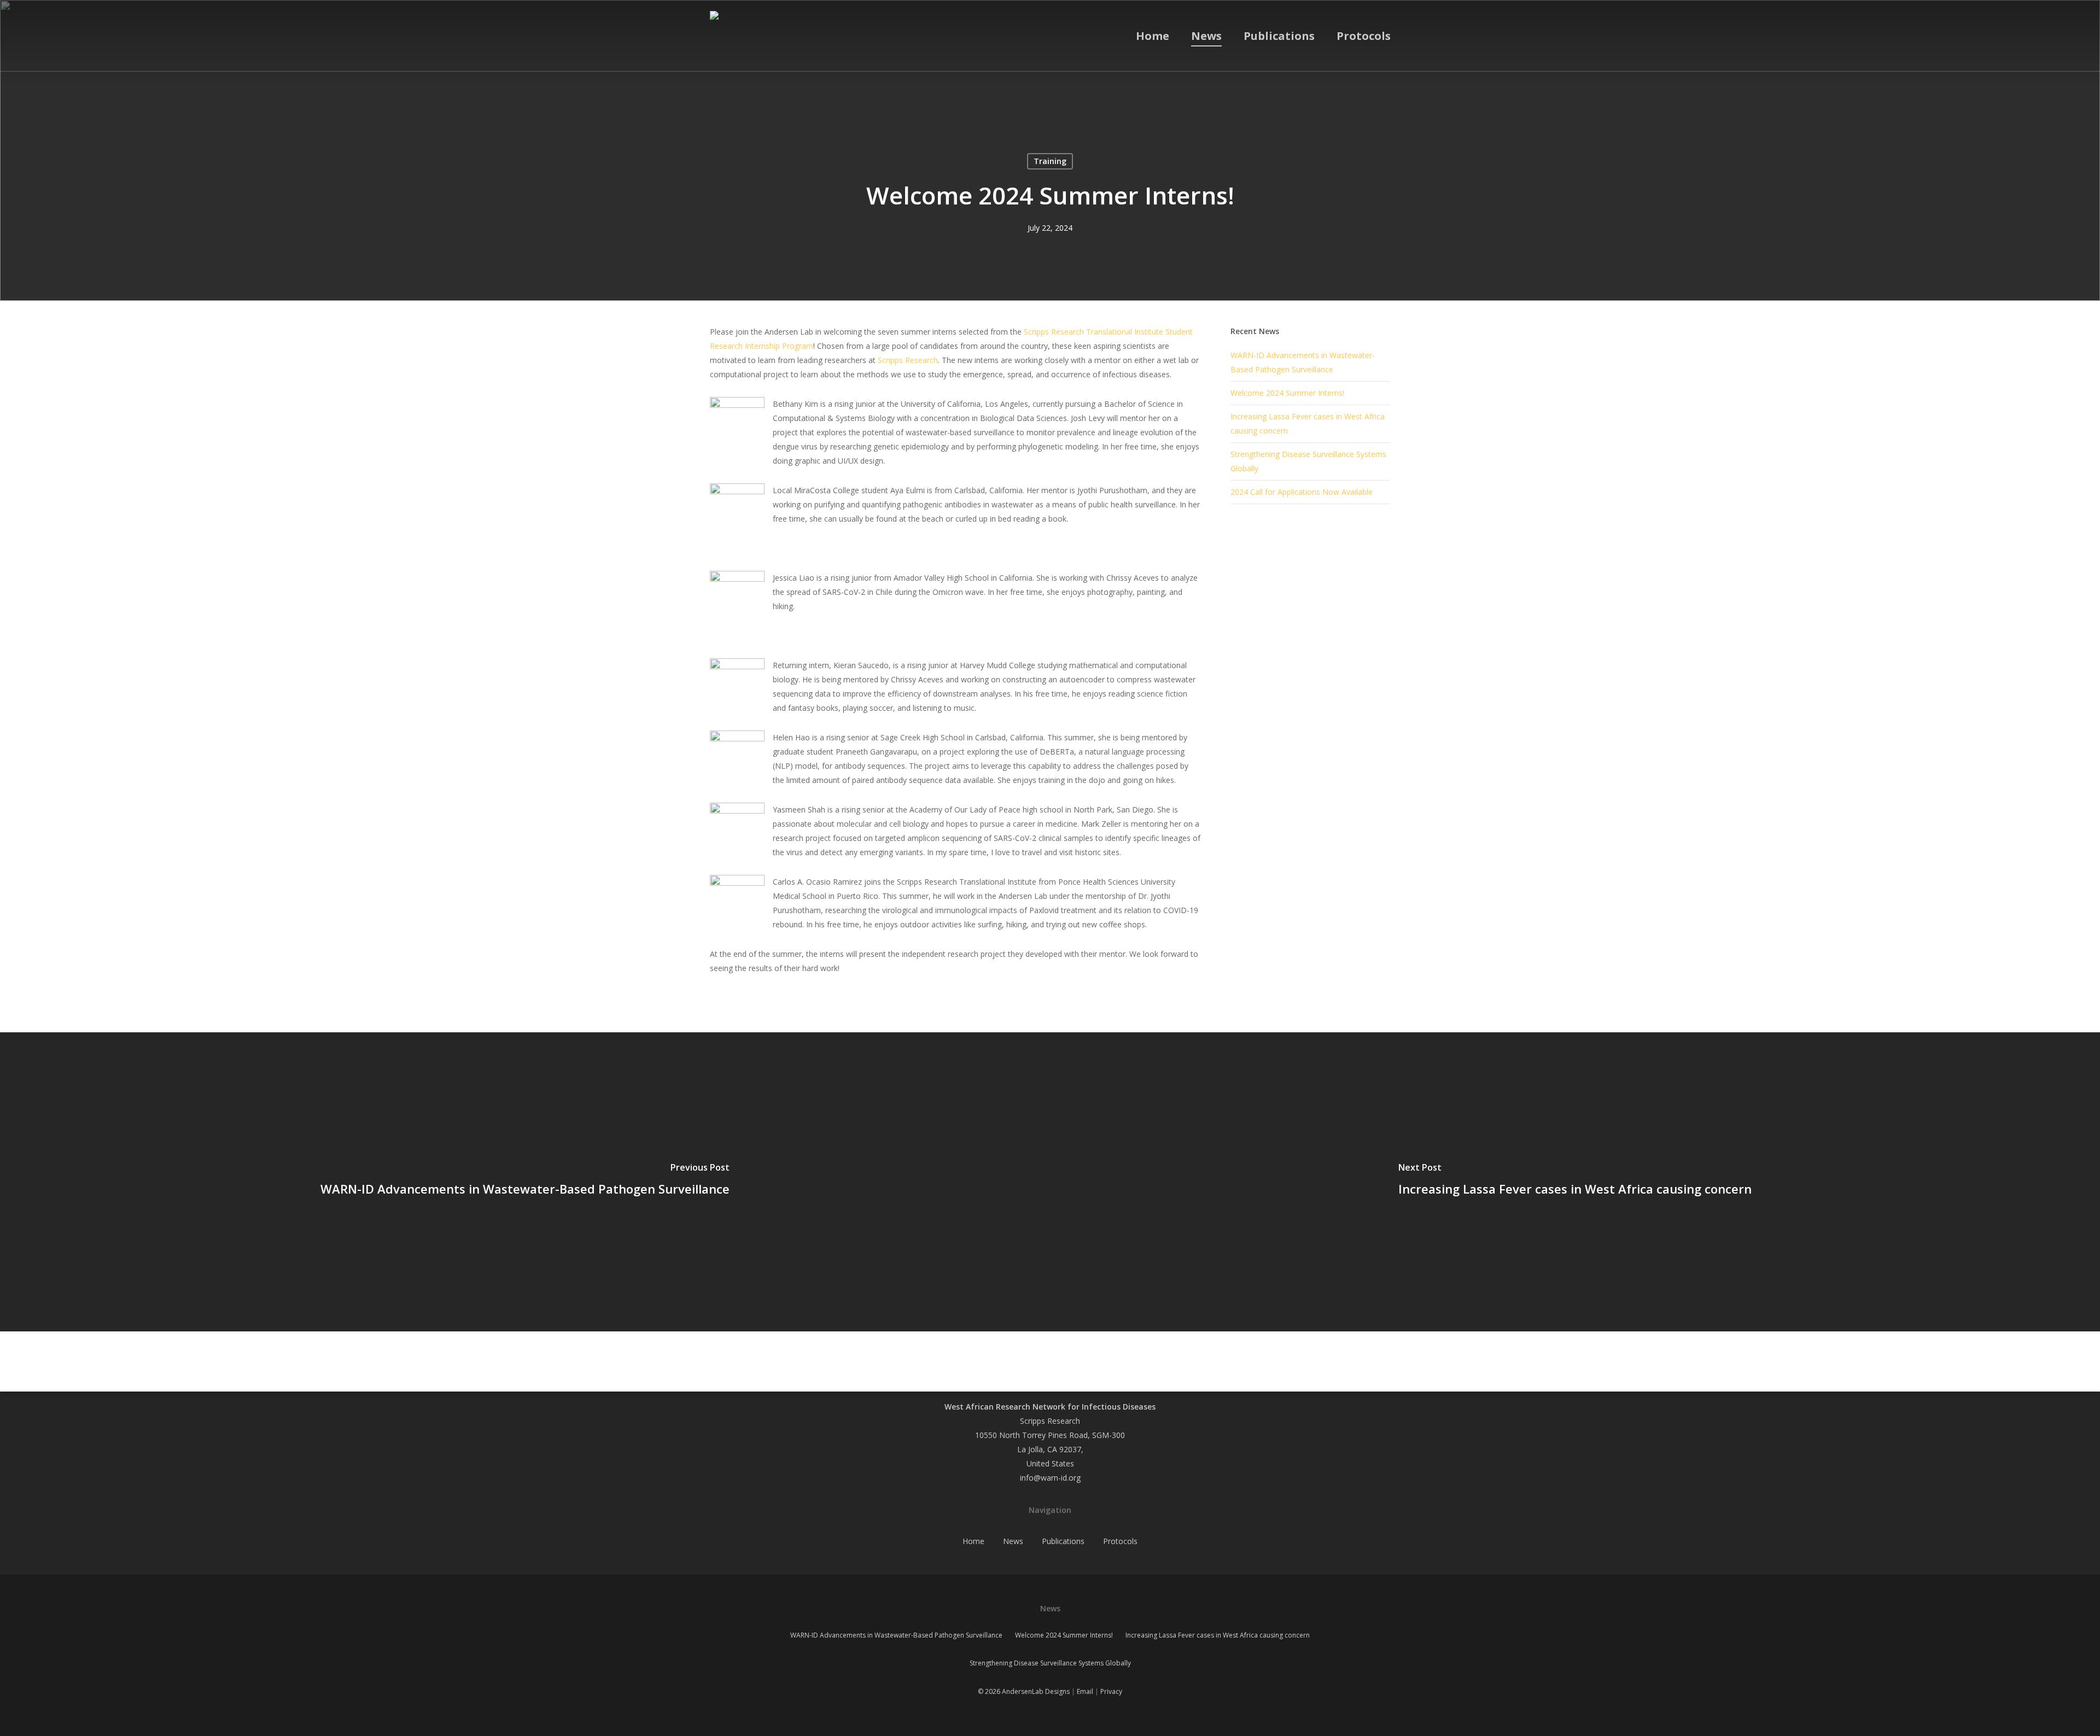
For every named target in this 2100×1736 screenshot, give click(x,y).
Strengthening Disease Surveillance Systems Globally (1050, 1663)
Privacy (1111, 1691)
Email (1085, 1691)
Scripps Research (908, 360)
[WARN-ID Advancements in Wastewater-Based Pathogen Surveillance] (525, 1182)
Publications (1063, 1541)
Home (973, 1541)
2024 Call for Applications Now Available (1302, 492)
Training (1050, 161)
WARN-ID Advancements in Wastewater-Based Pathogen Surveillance (896, 1635)
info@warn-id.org (1050, 1478)
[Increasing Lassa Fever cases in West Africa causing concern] (1575, 1182)
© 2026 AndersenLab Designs (1024, 1691)
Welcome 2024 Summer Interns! (1287, 393)
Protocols (1120, 1541)
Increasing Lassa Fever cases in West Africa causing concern (1218, 1635)
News (1013, 1541)
